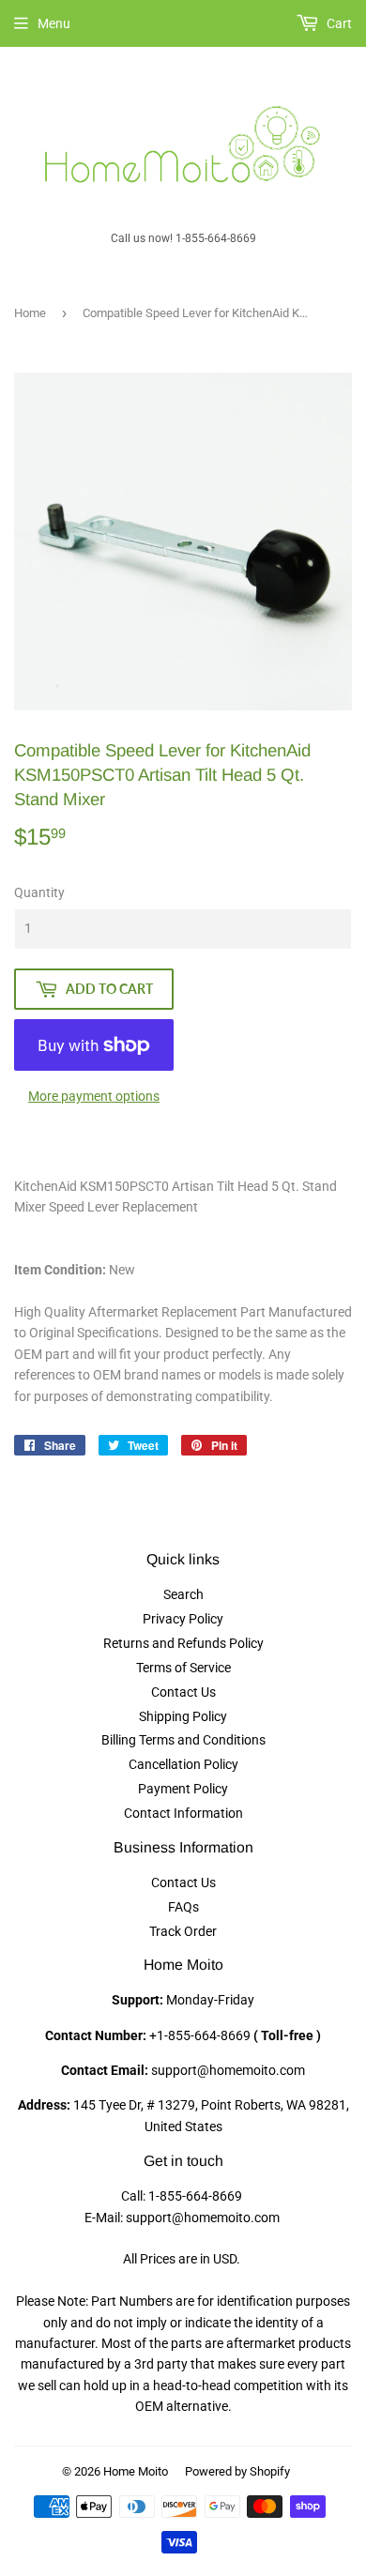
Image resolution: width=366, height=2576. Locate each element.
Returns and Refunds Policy (183, 1643)
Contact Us (183, 1692)
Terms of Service (183, 1668)
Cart (338, 23)
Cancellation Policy (183, 1764)
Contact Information (183, 1813)
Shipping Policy (183, 1716)
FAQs (183, 1907)
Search (183, 1594)
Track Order (183, 1931)
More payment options (94, 1096)
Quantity (39, 892)
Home (30, 313)
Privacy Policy (183, 1619)
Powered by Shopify (237, 2471)
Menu (54, 23)
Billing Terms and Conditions (183, 1740)
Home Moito (136, 2471)
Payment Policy (183, 1789)
